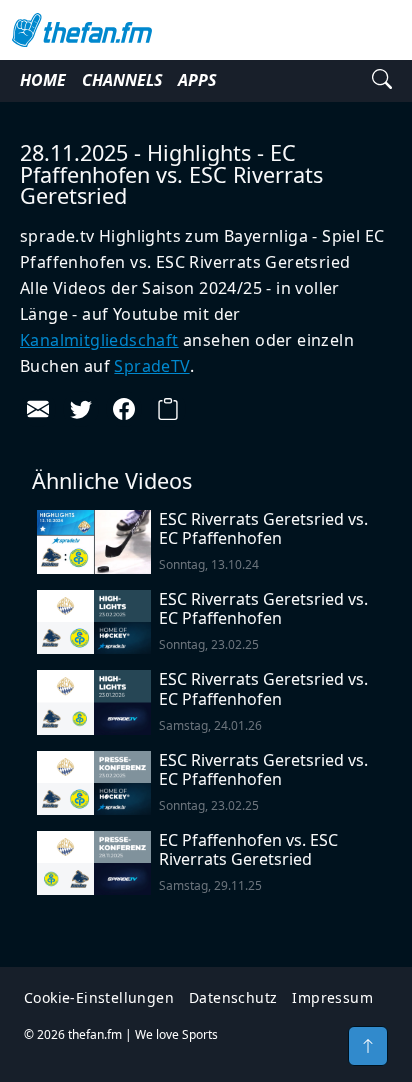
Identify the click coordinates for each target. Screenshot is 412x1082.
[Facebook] (124, 409)
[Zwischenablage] (168, 409)
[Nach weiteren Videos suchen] (382, 81)
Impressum (332, 997)
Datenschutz (233, 997)
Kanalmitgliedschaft (99, 340)
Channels (122, 80)
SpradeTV (151, 366)
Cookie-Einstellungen (99, 997)
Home (43, 80)
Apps (197, 80)
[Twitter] (81, 409)
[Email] (38, 409)
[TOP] (368, 1046)
